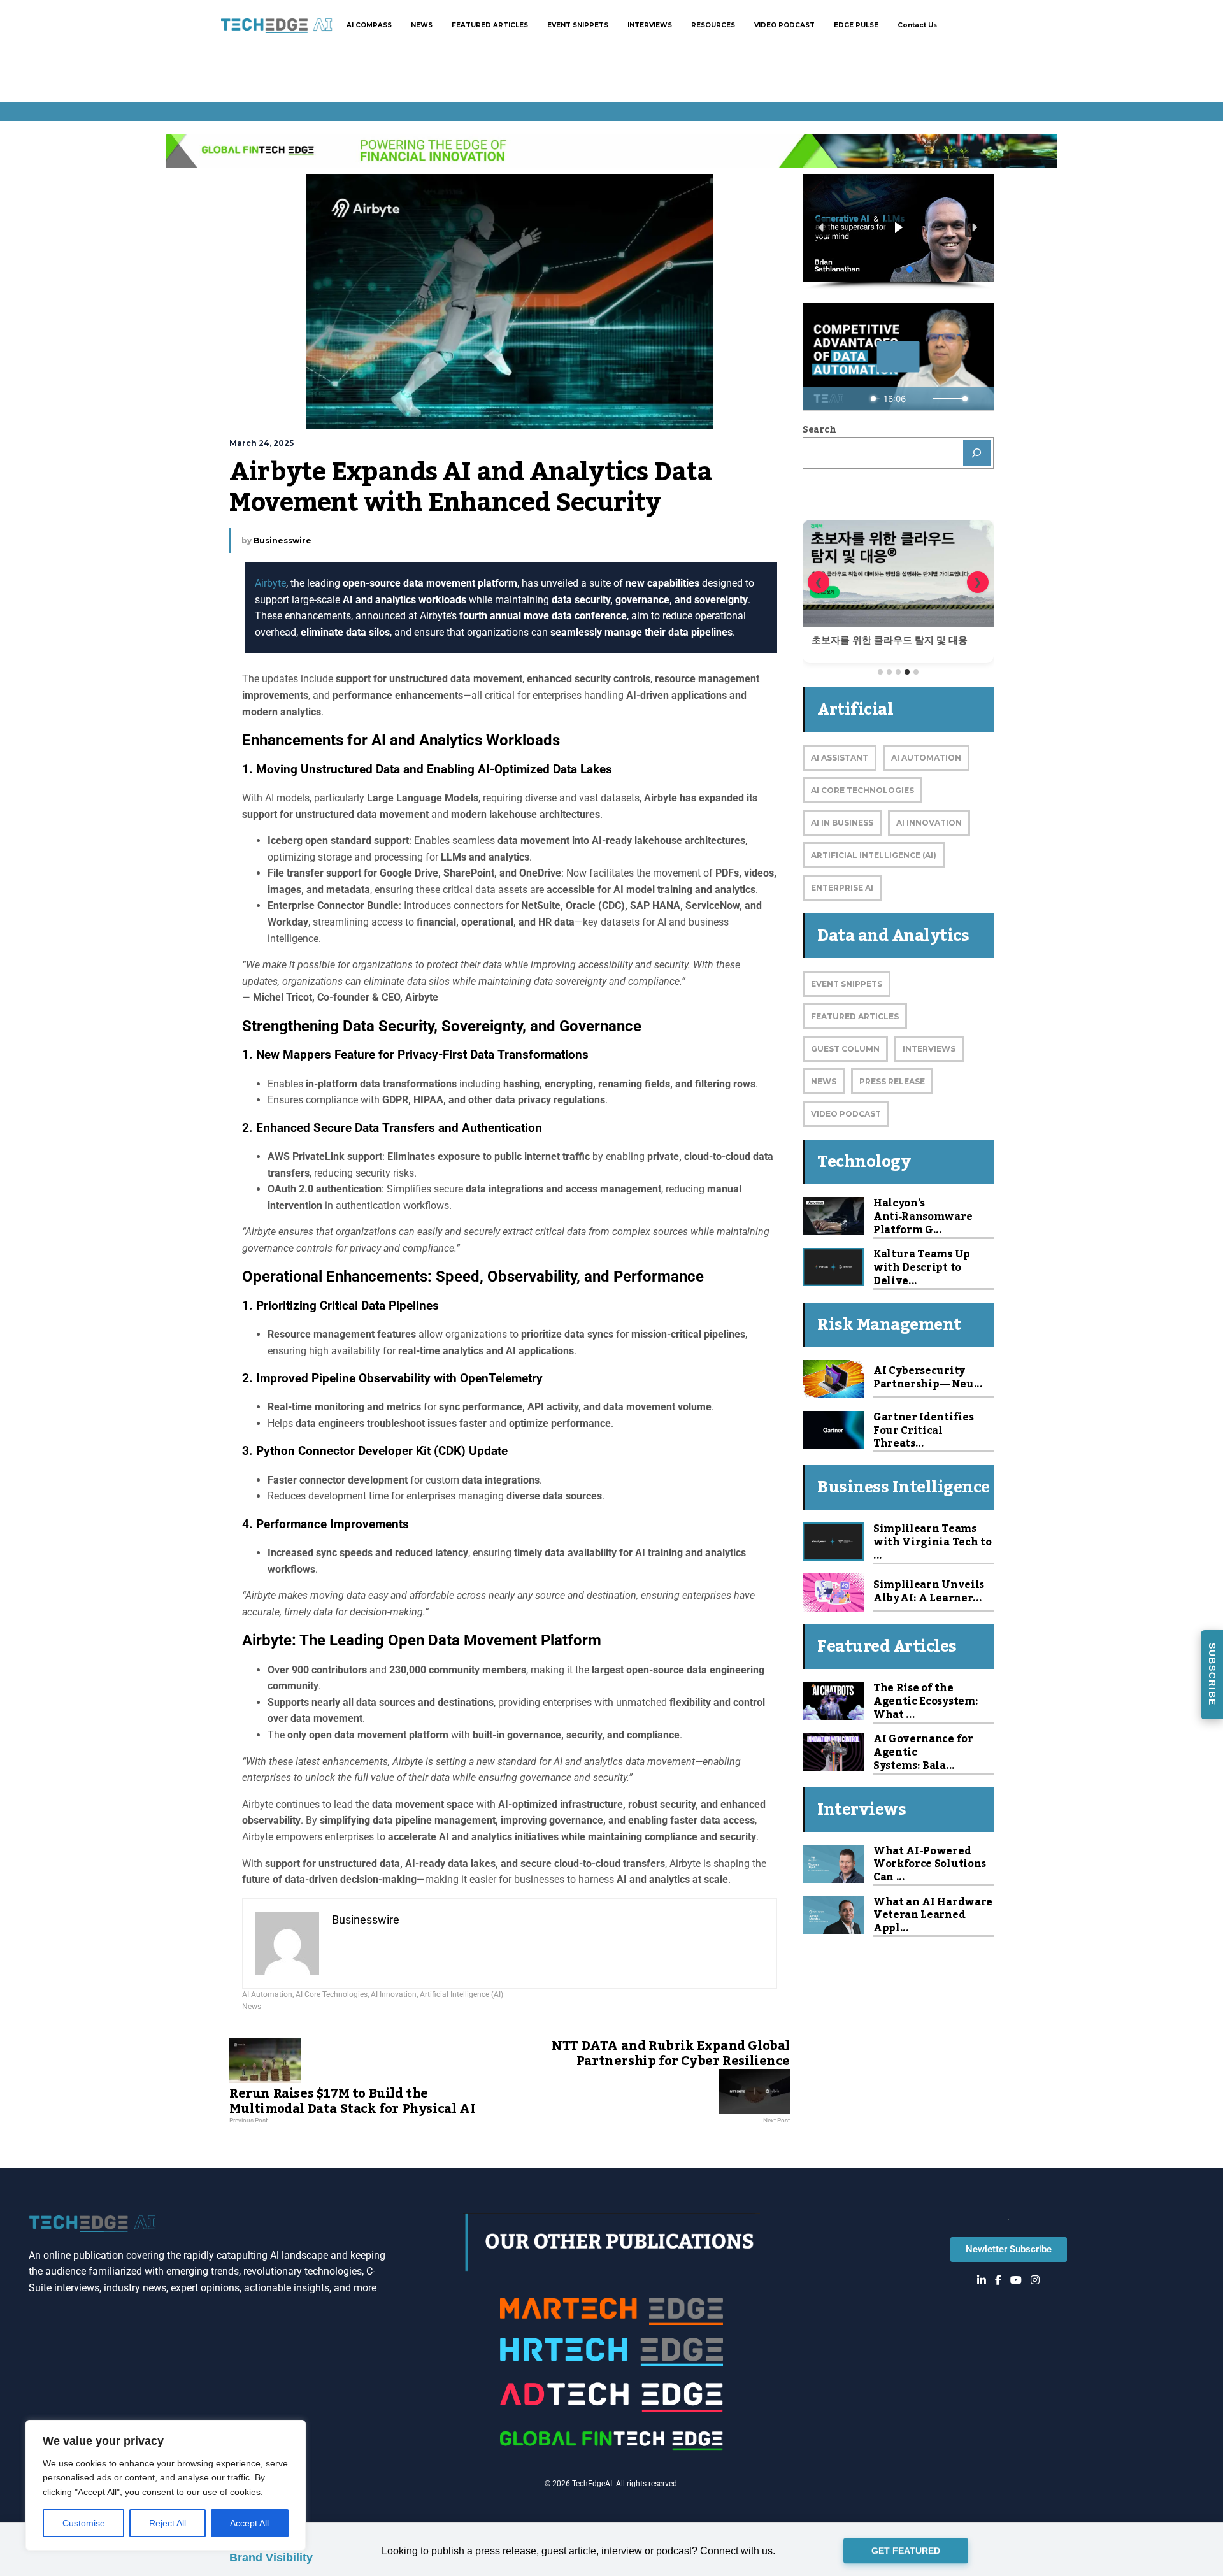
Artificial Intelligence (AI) (461, 1994)
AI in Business (842, 823)
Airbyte (270, 583)
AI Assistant (840, 758)
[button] (898, 228)
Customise (84, 2523)
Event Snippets (847, 984)
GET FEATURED (906, 2551)
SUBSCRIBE (1212, 1674)
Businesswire (283, 540)
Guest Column (845, 1049)
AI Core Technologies (332, 1994)
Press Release (892, 1081)
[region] (166, 2485)
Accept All (249, 2523)
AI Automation (267, 1994)
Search (819, 430)
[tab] (880, 672)
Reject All (168, 2523)
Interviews (929, 1049)
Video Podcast (846, 1114)
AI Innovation (394, 1994)
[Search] (977, 453)
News (252, 2007)
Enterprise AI (842, 888)
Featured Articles (855, 1016)
